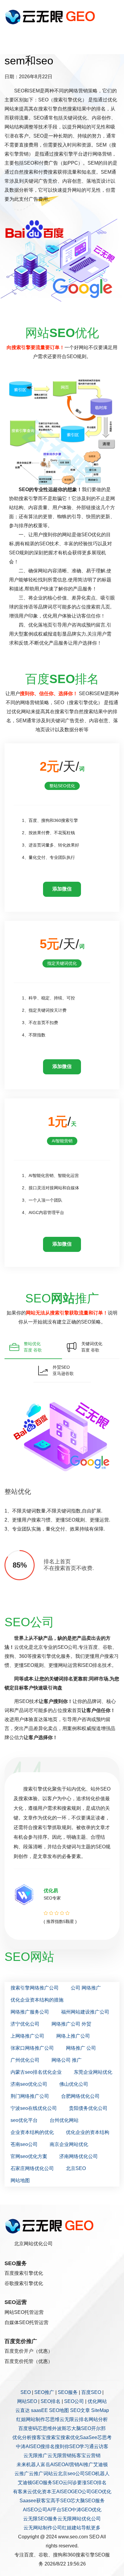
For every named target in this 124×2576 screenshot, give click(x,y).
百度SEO (91, 2392)
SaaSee (88, 2437)
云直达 (23, 2410)
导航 (86, 2528)
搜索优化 (70, 2437)
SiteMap (100, 2410)
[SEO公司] (51, 17)
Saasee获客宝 (35, 2501)
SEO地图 (59, 2410)
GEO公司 (81, 2492)
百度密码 (28, 2428)
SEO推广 (44, 2392)
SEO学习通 (82, 2446)
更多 (96, 2528)
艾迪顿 (101, 2465)
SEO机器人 (97, 2474)
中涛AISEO (28, 2446)
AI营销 (72, 2465)
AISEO (64, 2492)
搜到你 (62, 2446)
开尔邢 (98, 2428)
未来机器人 (29, 2465)
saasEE (39, 2410)
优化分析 (22, 2437)
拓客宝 (79, 2455)
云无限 (67, 2419)
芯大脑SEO (79, 2428)
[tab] (33, 1347)
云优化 (35, 2492)
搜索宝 (53, 2437)
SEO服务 (68, 2392)
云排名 (81, 2419)
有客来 (20, 2492)
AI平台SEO (59, 2510)
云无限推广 (36, 2455)
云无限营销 (60, 2455)
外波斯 (59, 2428)
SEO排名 (51, 2401)
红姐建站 (72, 2528)
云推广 (22, 2474)
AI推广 (86, 2465)
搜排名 (48, 2446)
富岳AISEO (53, 2465)
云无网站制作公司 (43, 2528)
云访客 (101, 2446)
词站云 (51, 2474)
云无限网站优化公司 (79, 2519)
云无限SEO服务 (40, 2519)
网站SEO (27, 2401)
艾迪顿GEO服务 (35, 2483)
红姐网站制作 (31, 2419)
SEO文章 (80, 2410)
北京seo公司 (71, 2474)
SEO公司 (74, 2401)
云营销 (93, 2455)
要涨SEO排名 (92, 2483)
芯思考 (104, 2437)
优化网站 (97, 2401)
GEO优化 (101, 2492)
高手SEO (60, 2501)
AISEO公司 (35, 2510)
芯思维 (52, 2419)
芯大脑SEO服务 (88, 2501)
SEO (26, 2392)
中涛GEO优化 (87, 2510)
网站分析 (98, 2419)
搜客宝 (39, 2437)
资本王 (49, 2492)
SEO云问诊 (65, 2483)
